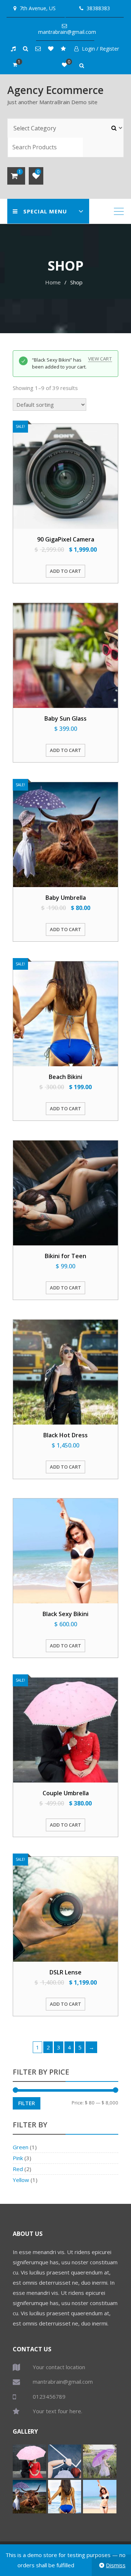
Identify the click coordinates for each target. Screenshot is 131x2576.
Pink (18, 2158)
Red (18, 2169)
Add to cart (65, 571)
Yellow (21, 2180)
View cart (100, 359)
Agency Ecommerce (55, 90)
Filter (27, 2103)
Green (21, 2147)
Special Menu (45, 211)
